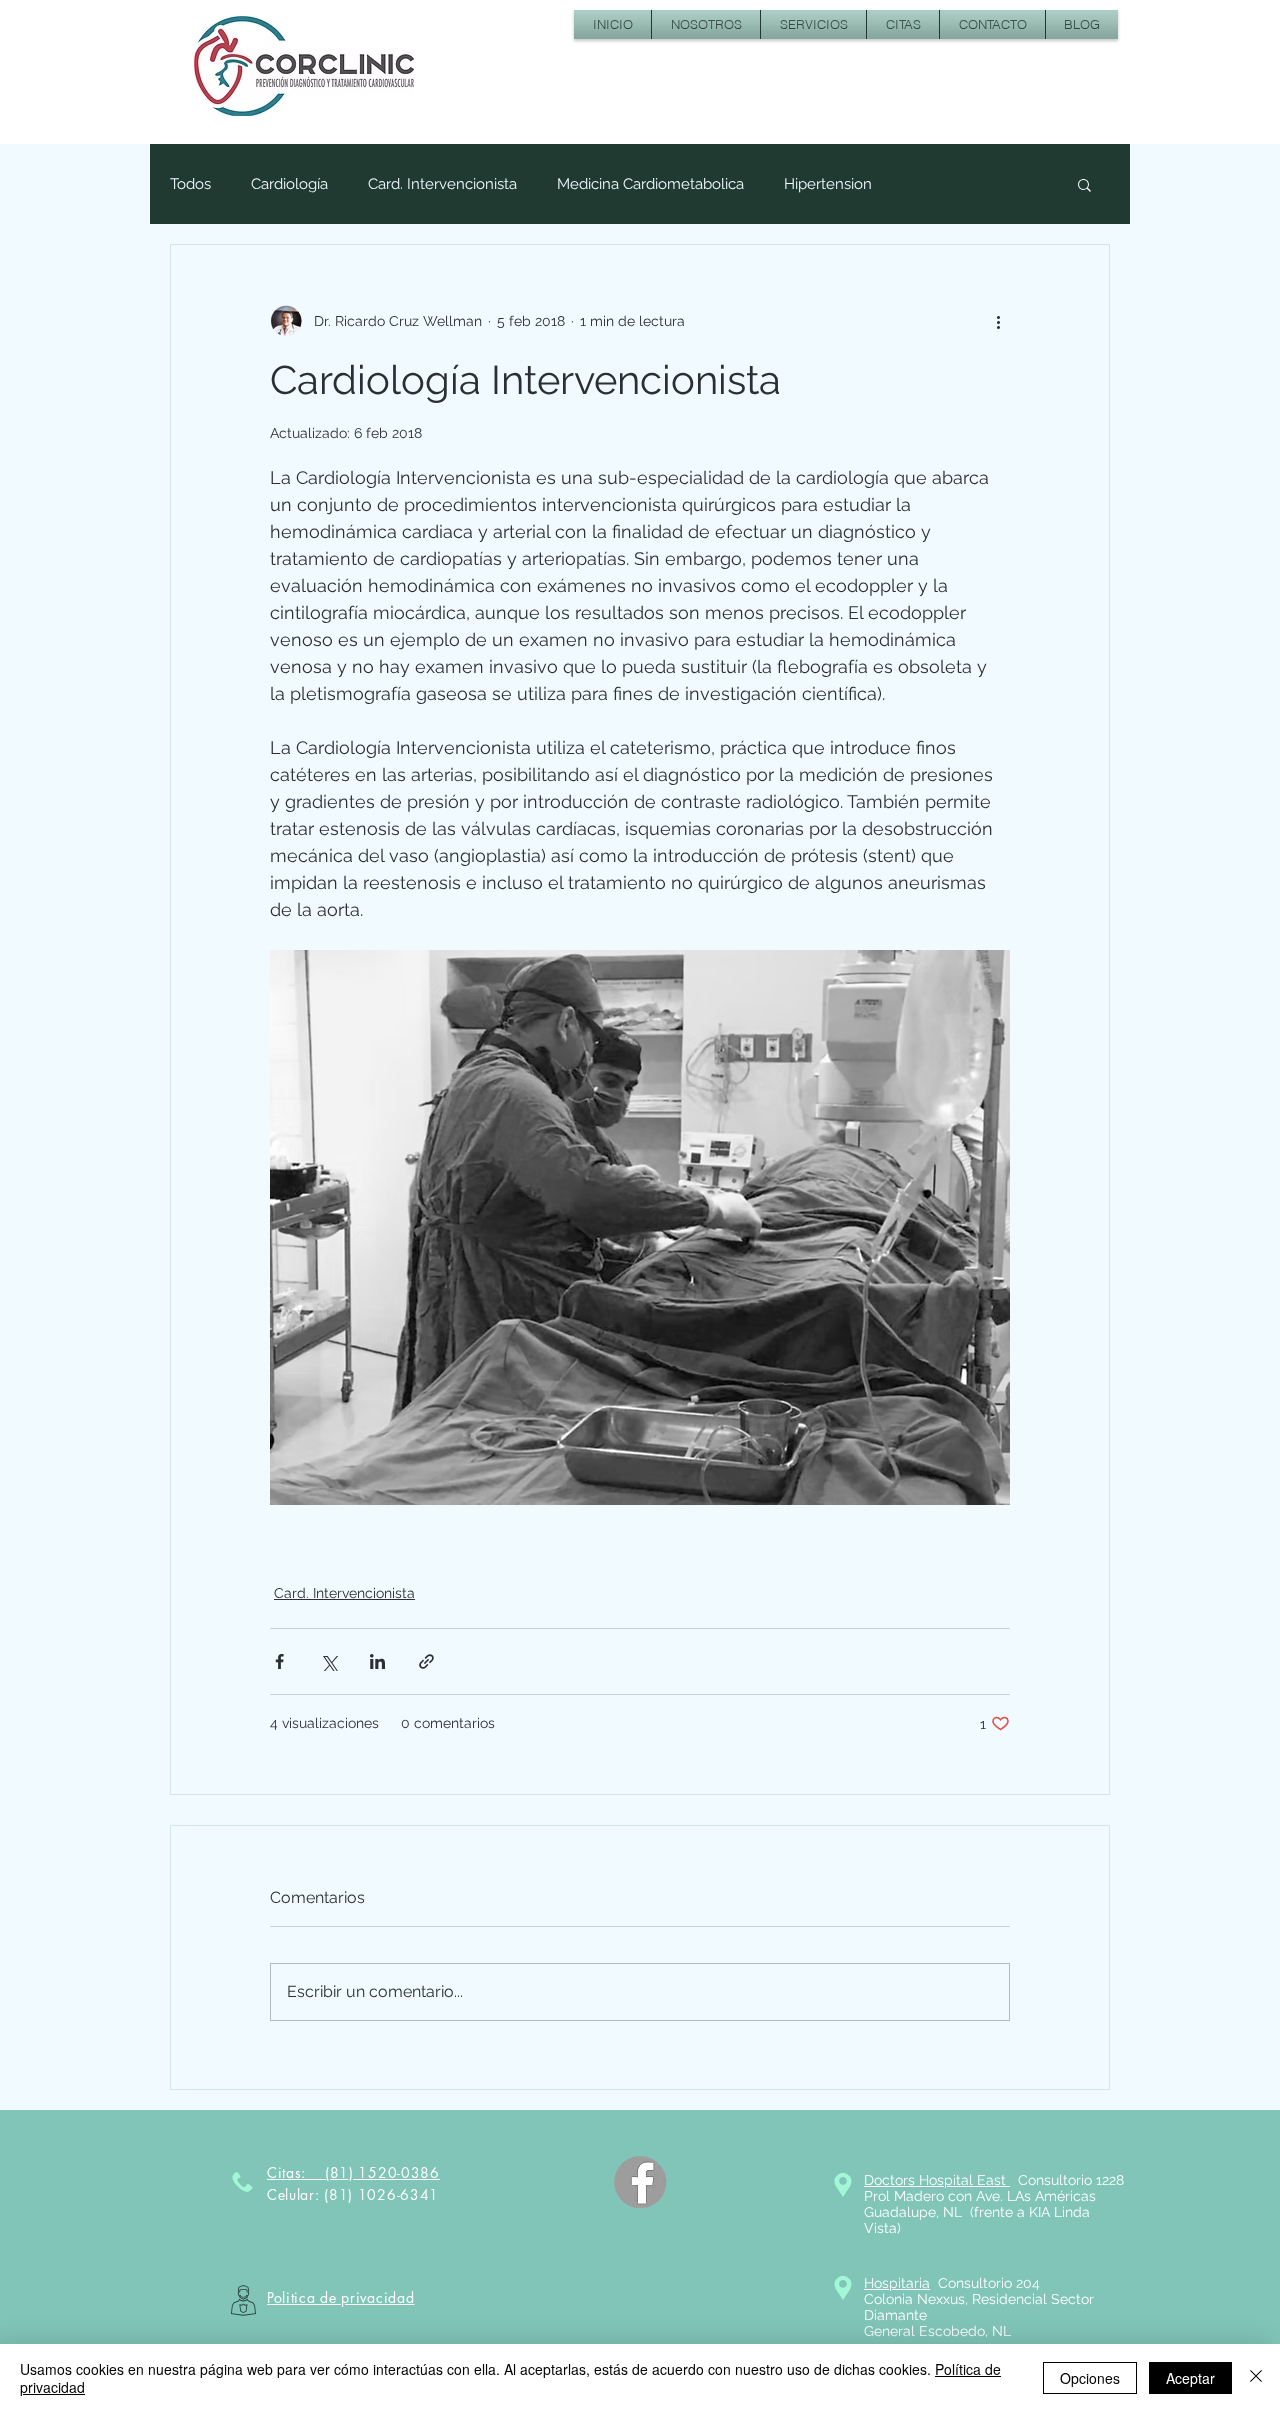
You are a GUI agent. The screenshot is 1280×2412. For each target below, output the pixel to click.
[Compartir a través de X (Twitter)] (328, 1661)
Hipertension (828, 184)
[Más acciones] (998, 321)
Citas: (296, 2172)
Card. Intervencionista (442, 184)
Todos (190, 184)
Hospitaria (897, 2283)
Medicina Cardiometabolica (650, 184)
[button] (1084, 184)
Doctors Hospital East (937, 2180)
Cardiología (289, 184)
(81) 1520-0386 (382, 2172)
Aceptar (1190, 2378)
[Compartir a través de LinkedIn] (377, 1661)
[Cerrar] (1256, 2378)
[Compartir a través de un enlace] (426, 1661)
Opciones (1090, 2378)
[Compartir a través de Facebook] (279, 1661)
